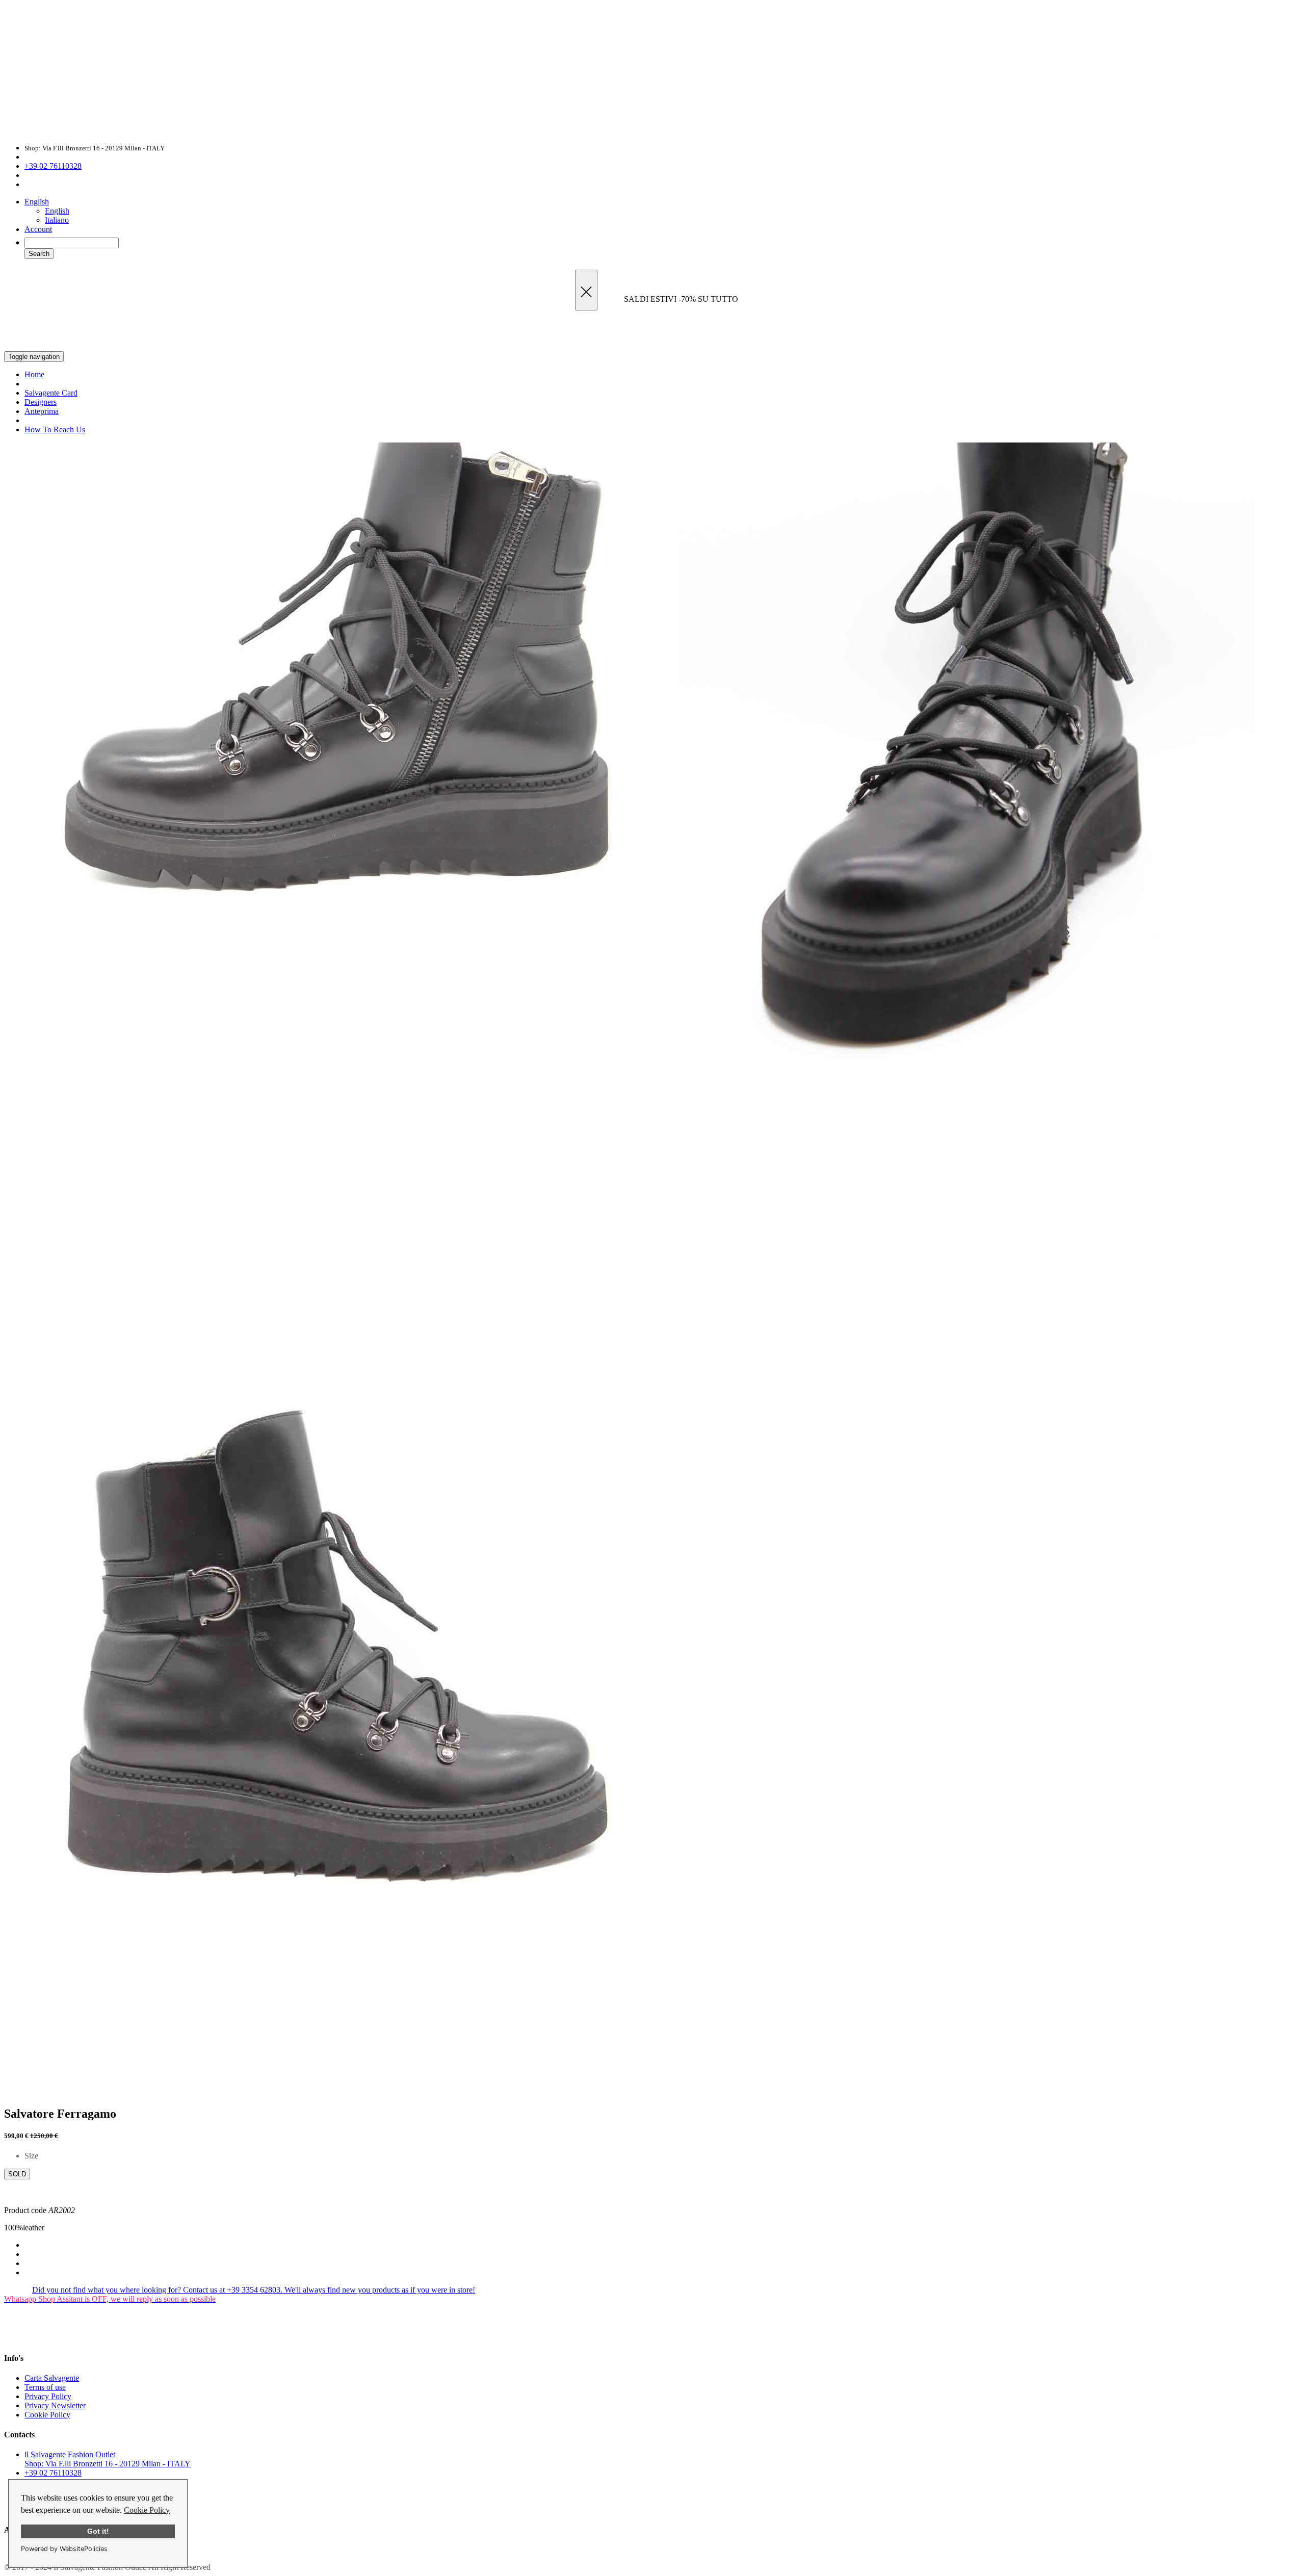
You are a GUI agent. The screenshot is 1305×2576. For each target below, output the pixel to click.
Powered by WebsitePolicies (64, 2549)
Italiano (57, 220)
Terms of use (45, 2387)
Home (34, 374)
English (37, 202)
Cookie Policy (147, 2510)
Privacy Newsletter (55, 2405)
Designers (41, 402)
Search (39, 254)
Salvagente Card (51, 393)
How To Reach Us (55, 430)
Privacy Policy (48, 2396)
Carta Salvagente (52, 2378)
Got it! (98, 2531)
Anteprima (42, 411)
